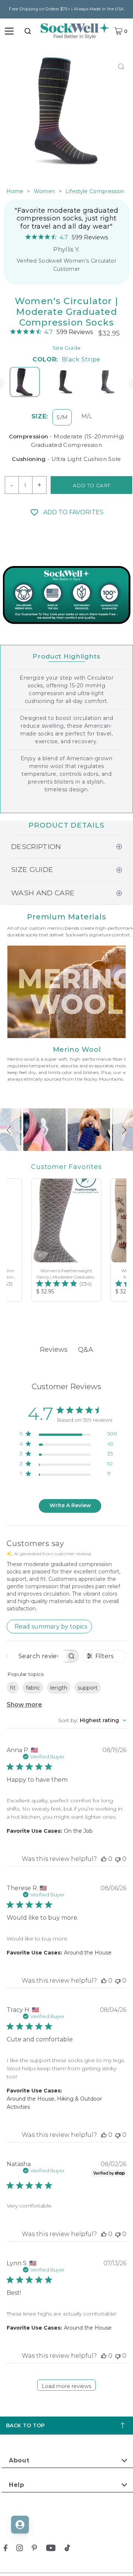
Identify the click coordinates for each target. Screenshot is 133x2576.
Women (45, 191)
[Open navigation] (9, 31)
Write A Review (70, 1505)
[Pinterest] (34, 2549)
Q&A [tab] (86, 1350)
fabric (33, 1688)
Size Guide (66, 348)
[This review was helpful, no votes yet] (104, 1859)
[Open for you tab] (20, 2525)
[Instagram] (20, 2549)
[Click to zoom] (121, 66)
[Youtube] (51, 2549)
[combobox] (28, 31)
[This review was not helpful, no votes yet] (118, 1859)
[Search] (28, 31)
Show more (24, 1705)
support (88, 1688)
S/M (62, 417)
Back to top (25, 2425)
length (59, 1688)
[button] (10, 1130)
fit (13, 1688)
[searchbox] (36, 1656)
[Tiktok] (67, 2549)
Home (15, 191)
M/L (87, 416)
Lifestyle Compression (95, 191)
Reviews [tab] (54, 1350)
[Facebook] (6, 2549)
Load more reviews (66, 2386)
